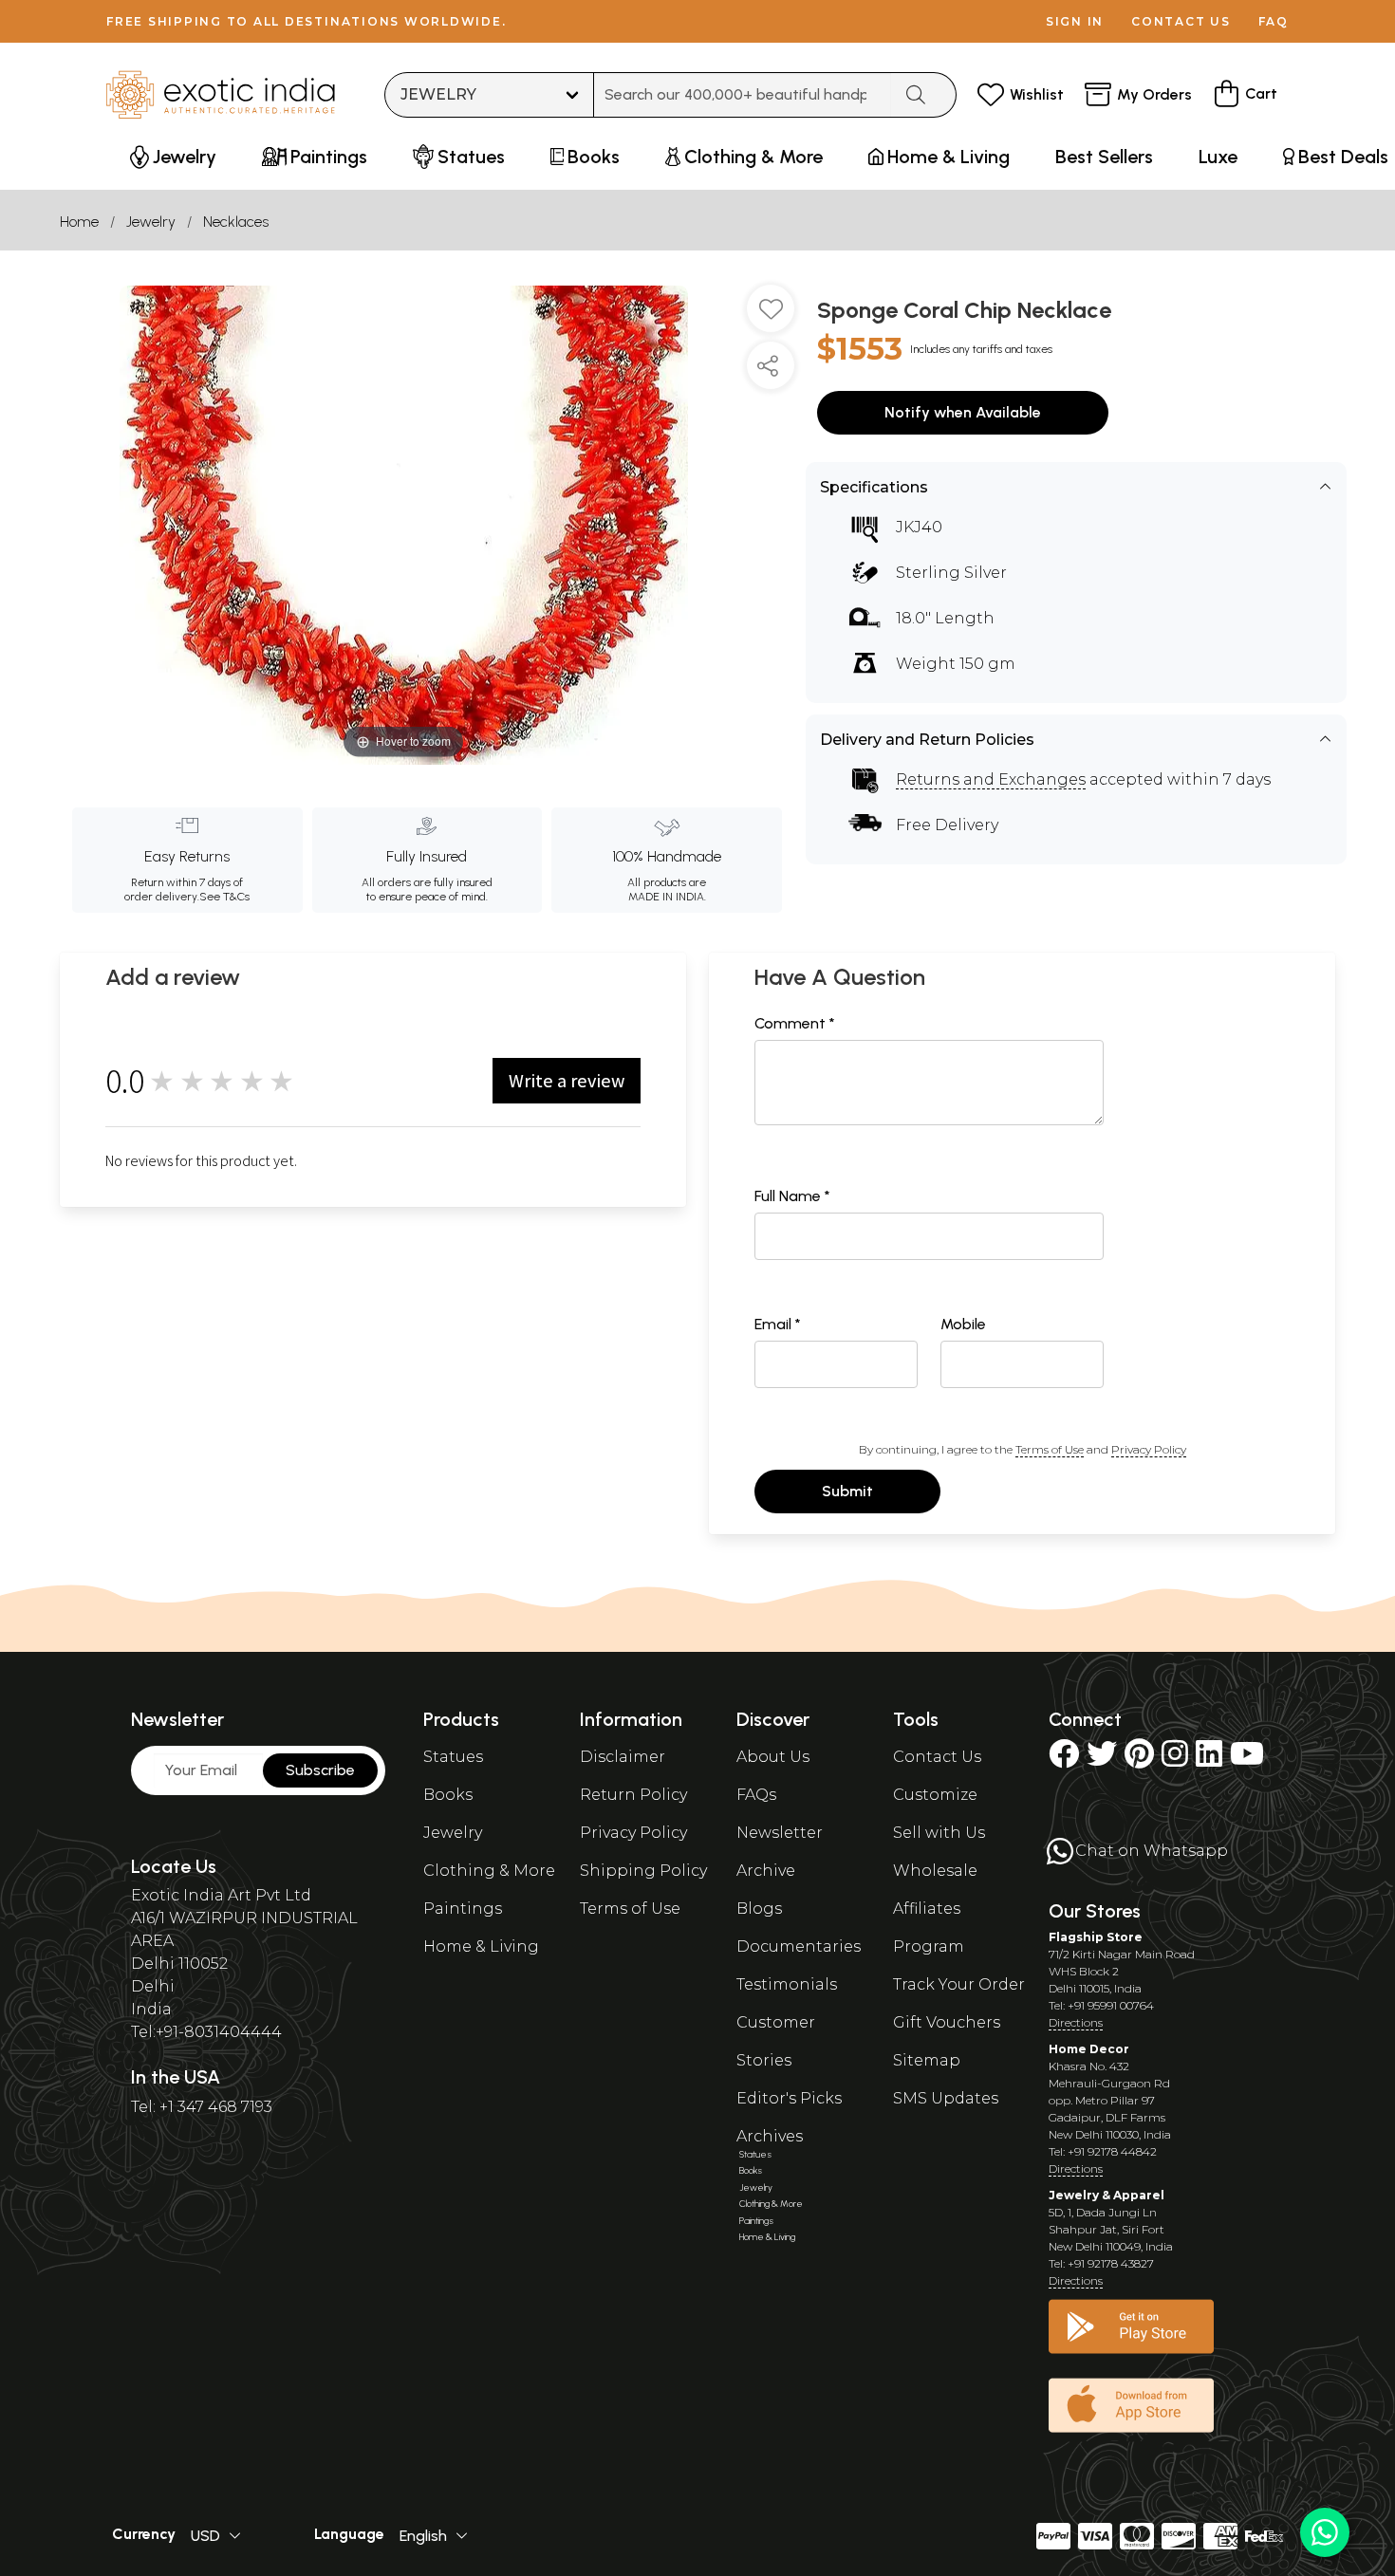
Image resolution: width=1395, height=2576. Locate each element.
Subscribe (320, 1770)
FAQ (1274, 21)
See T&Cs (224, 897)
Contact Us (937, 1757)
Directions (1076, 2022)
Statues (453, 1757)
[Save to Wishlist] (771, 316)
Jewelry (151, 222)
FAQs (756, 1795)
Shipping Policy (643, 1871)
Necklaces (236, 222)
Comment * (795, 1023)
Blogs (759, 1909)
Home (79, 222)
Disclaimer (623, 1757)
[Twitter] (1102, 1760)
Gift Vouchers (947, 2022)
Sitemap (927, 2060)
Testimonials (787, 1984)
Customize (935, 1795)
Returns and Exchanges (991, 779)
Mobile (963, 1324)
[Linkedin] (1209, 1760)
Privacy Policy (1149, 1449)
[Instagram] (1175, 1760)
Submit (847, 1491)
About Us (773, 1757)
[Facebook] (1064, 1760)
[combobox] (743, 95)
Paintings (463, 1909)
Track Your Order (959, 1984)
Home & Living (481, 1946)
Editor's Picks (789, 2098)
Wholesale (935, 1871)
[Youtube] (1247, 1760)
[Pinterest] (1139, 1760)
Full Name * (792, 1196)
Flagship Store (1096, 1937)
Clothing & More (489, 1871)
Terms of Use (1050, 1449)
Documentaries (799, 1946)
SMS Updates (946, 2098)
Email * (778, 1324)
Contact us (1181, 21)
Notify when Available (963, 412)
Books (448, 1795)
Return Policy (633, 1795)
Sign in (1075, 21)
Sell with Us (939, 1833)
